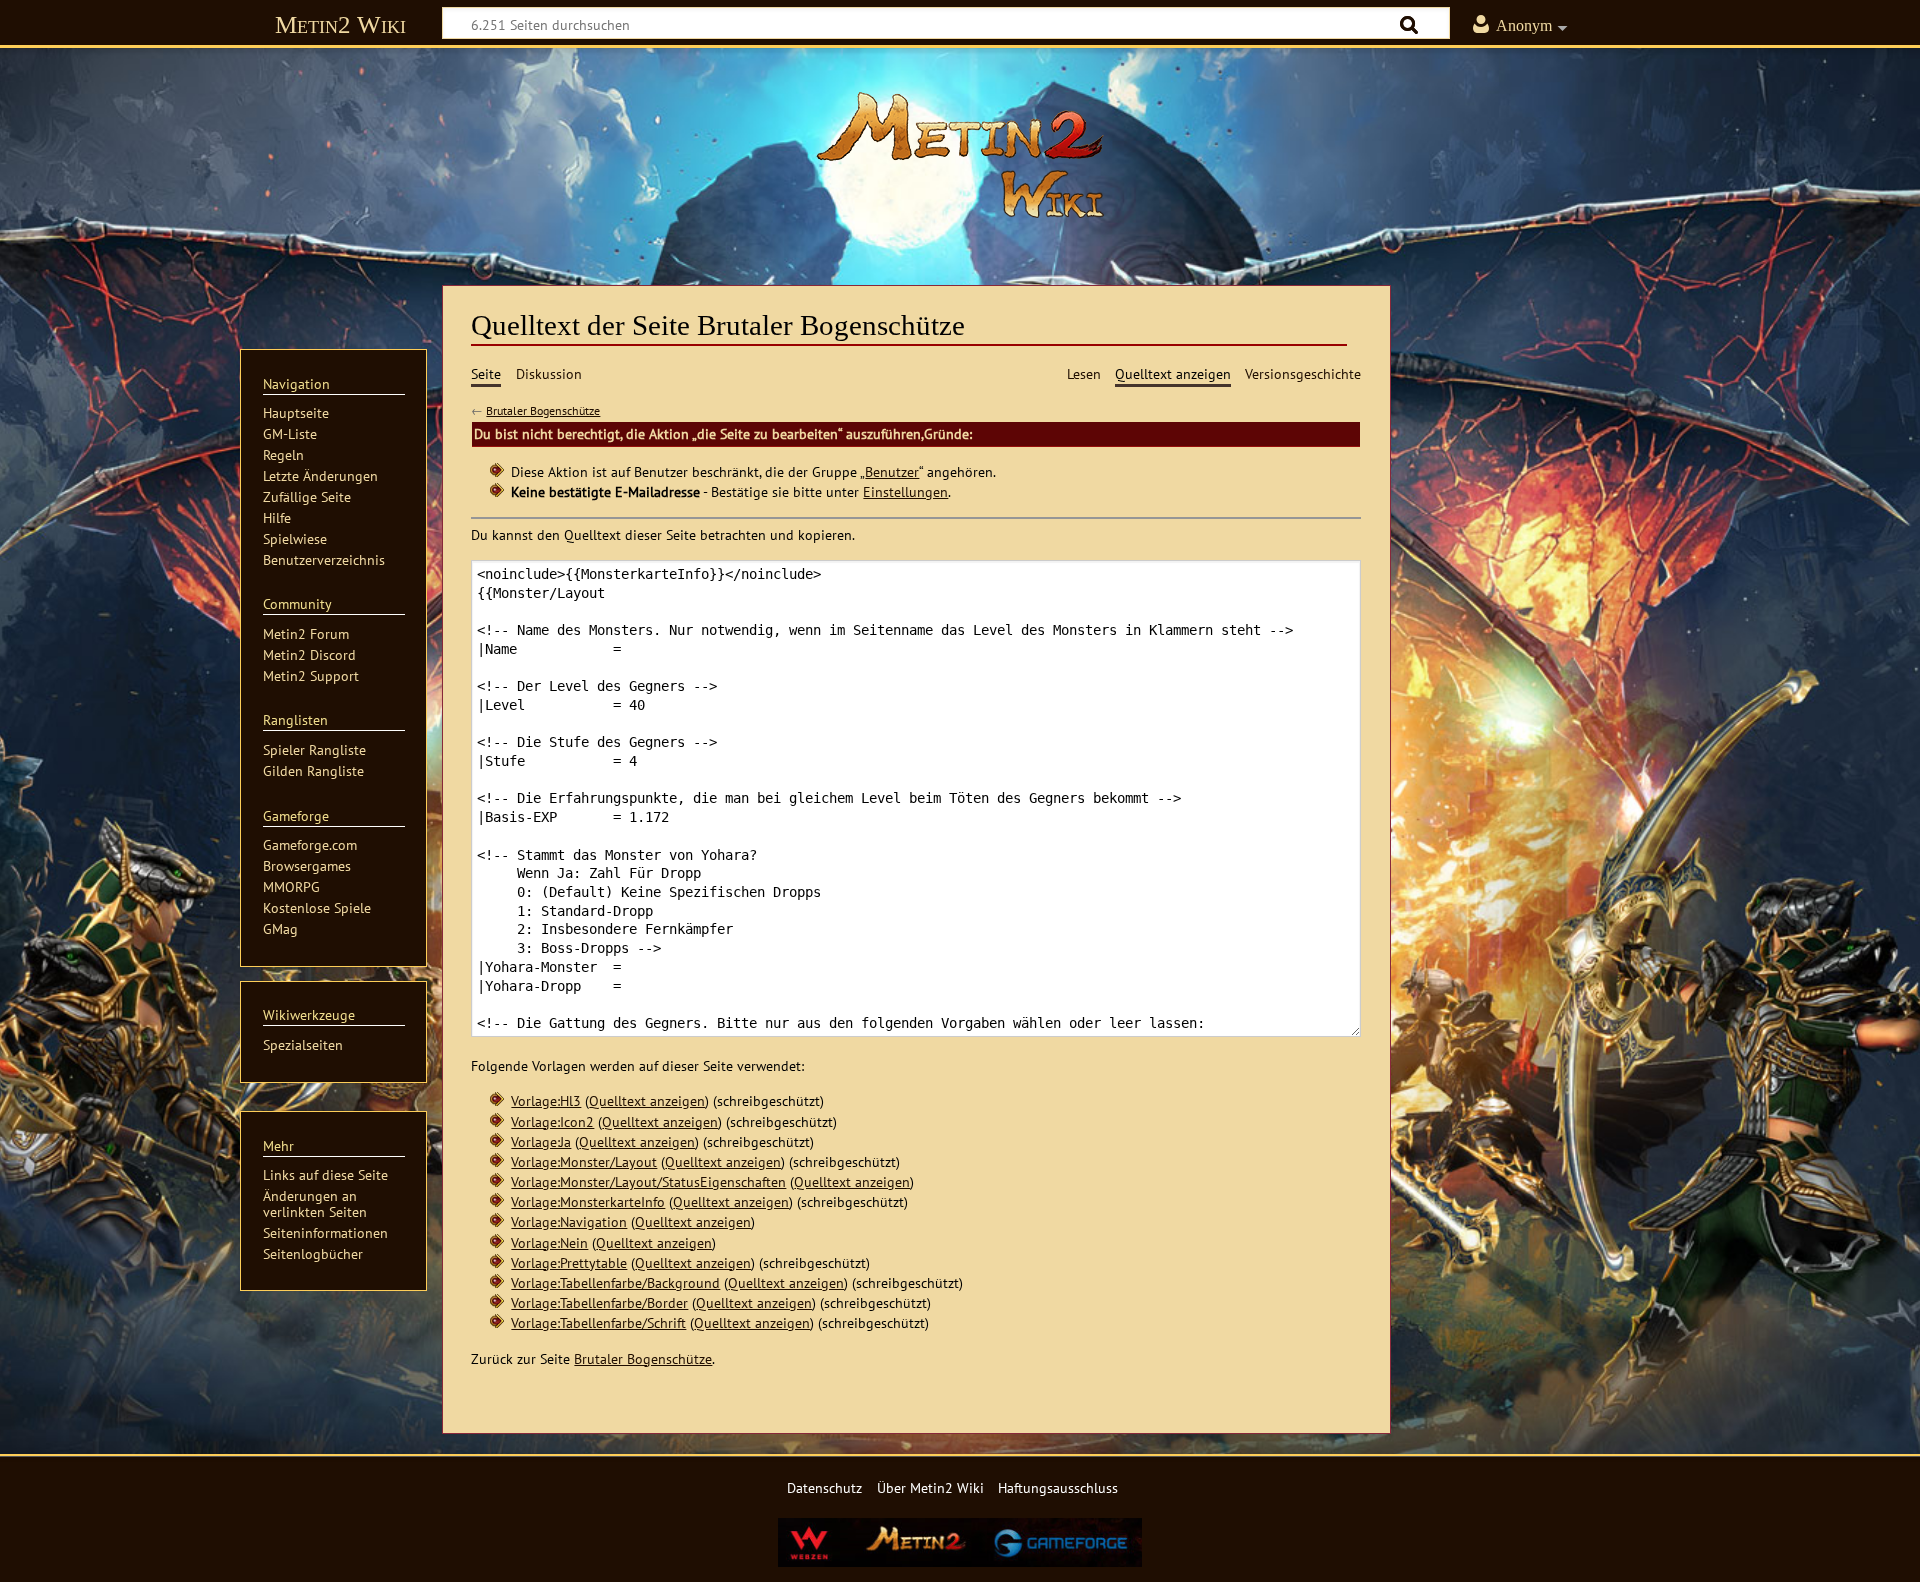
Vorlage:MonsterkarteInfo (588, 1201)
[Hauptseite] (960, 155)
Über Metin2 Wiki (930, 1487)
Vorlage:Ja (541, 1141)
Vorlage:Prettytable (569, 1262)
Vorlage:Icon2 (552, 1121)
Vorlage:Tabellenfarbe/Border (599, 1302)
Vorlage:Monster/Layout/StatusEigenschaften (648, 1181)
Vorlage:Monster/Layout (584, 1161)
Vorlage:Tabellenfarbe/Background (615, 1282)
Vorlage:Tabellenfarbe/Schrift (598, 1322)
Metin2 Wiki (340, 24)
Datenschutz (824, 1487)
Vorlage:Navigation (569, 1221)
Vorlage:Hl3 (546, 1100)
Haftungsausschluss (1058, 1487)
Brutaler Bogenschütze (543, 410)
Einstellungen (905, 491)
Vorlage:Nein (549, 1242)
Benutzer (892, 471)
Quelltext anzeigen (647, 1100)
